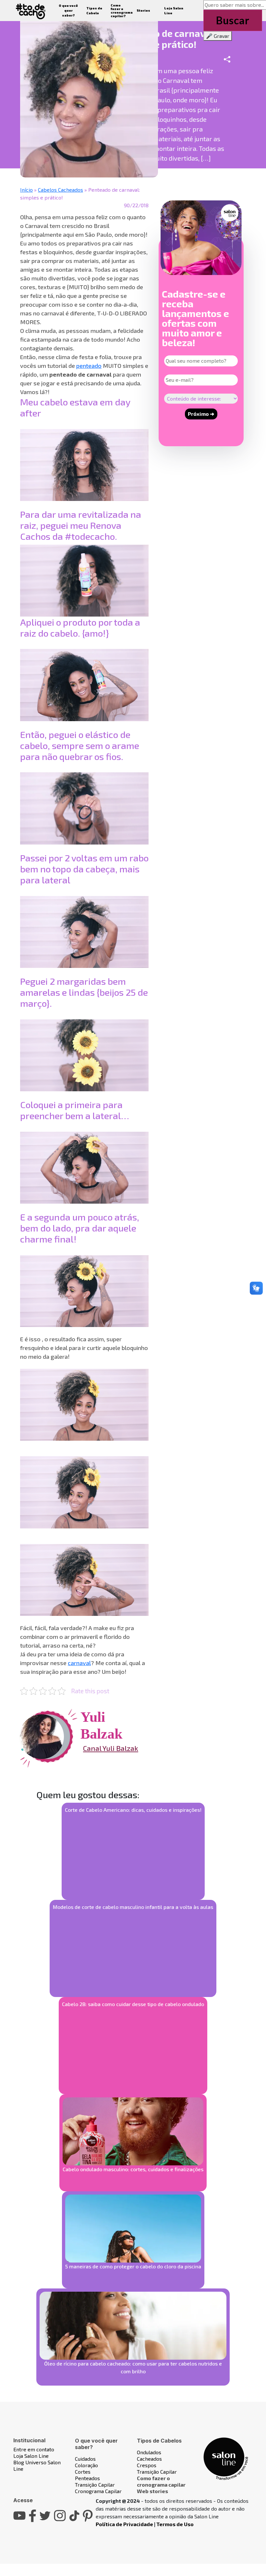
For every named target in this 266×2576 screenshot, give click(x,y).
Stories (143, 10)
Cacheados (149, 2459)
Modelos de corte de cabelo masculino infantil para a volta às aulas (133, 1907)
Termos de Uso (175, 2524)
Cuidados (85, 2459)
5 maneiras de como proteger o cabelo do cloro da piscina (133, 2266)
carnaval (79, 1663)
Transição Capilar (95, 2485)
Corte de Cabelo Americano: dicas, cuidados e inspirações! (133, 1810)
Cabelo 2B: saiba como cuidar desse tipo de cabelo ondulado (133, 2004)
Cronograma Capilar (98, 2491)
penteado (89, 366)
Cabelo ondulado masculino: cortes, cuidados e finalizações (133, 2169)
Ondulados (149, 2452)
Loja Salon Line (31, 2456)
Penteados (87, 2478)
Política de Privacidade (124, 2524)
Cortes (83, 2472)
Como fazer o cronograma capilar (161, 2481)
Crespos (147, 2465)
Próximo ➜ (201, 414)
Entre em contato (34, 2449)
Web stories (152, 2491)
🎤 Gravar (218, 36)
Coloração (86, 2465)
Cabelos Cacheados (60, 190)
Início (26, 190)
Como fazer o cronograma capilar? (122, 11)
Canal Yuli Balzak (111, 1748)
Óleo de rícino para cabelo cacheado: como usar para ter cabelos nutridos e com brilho (133, 2367)
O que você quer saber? (68, 10)
